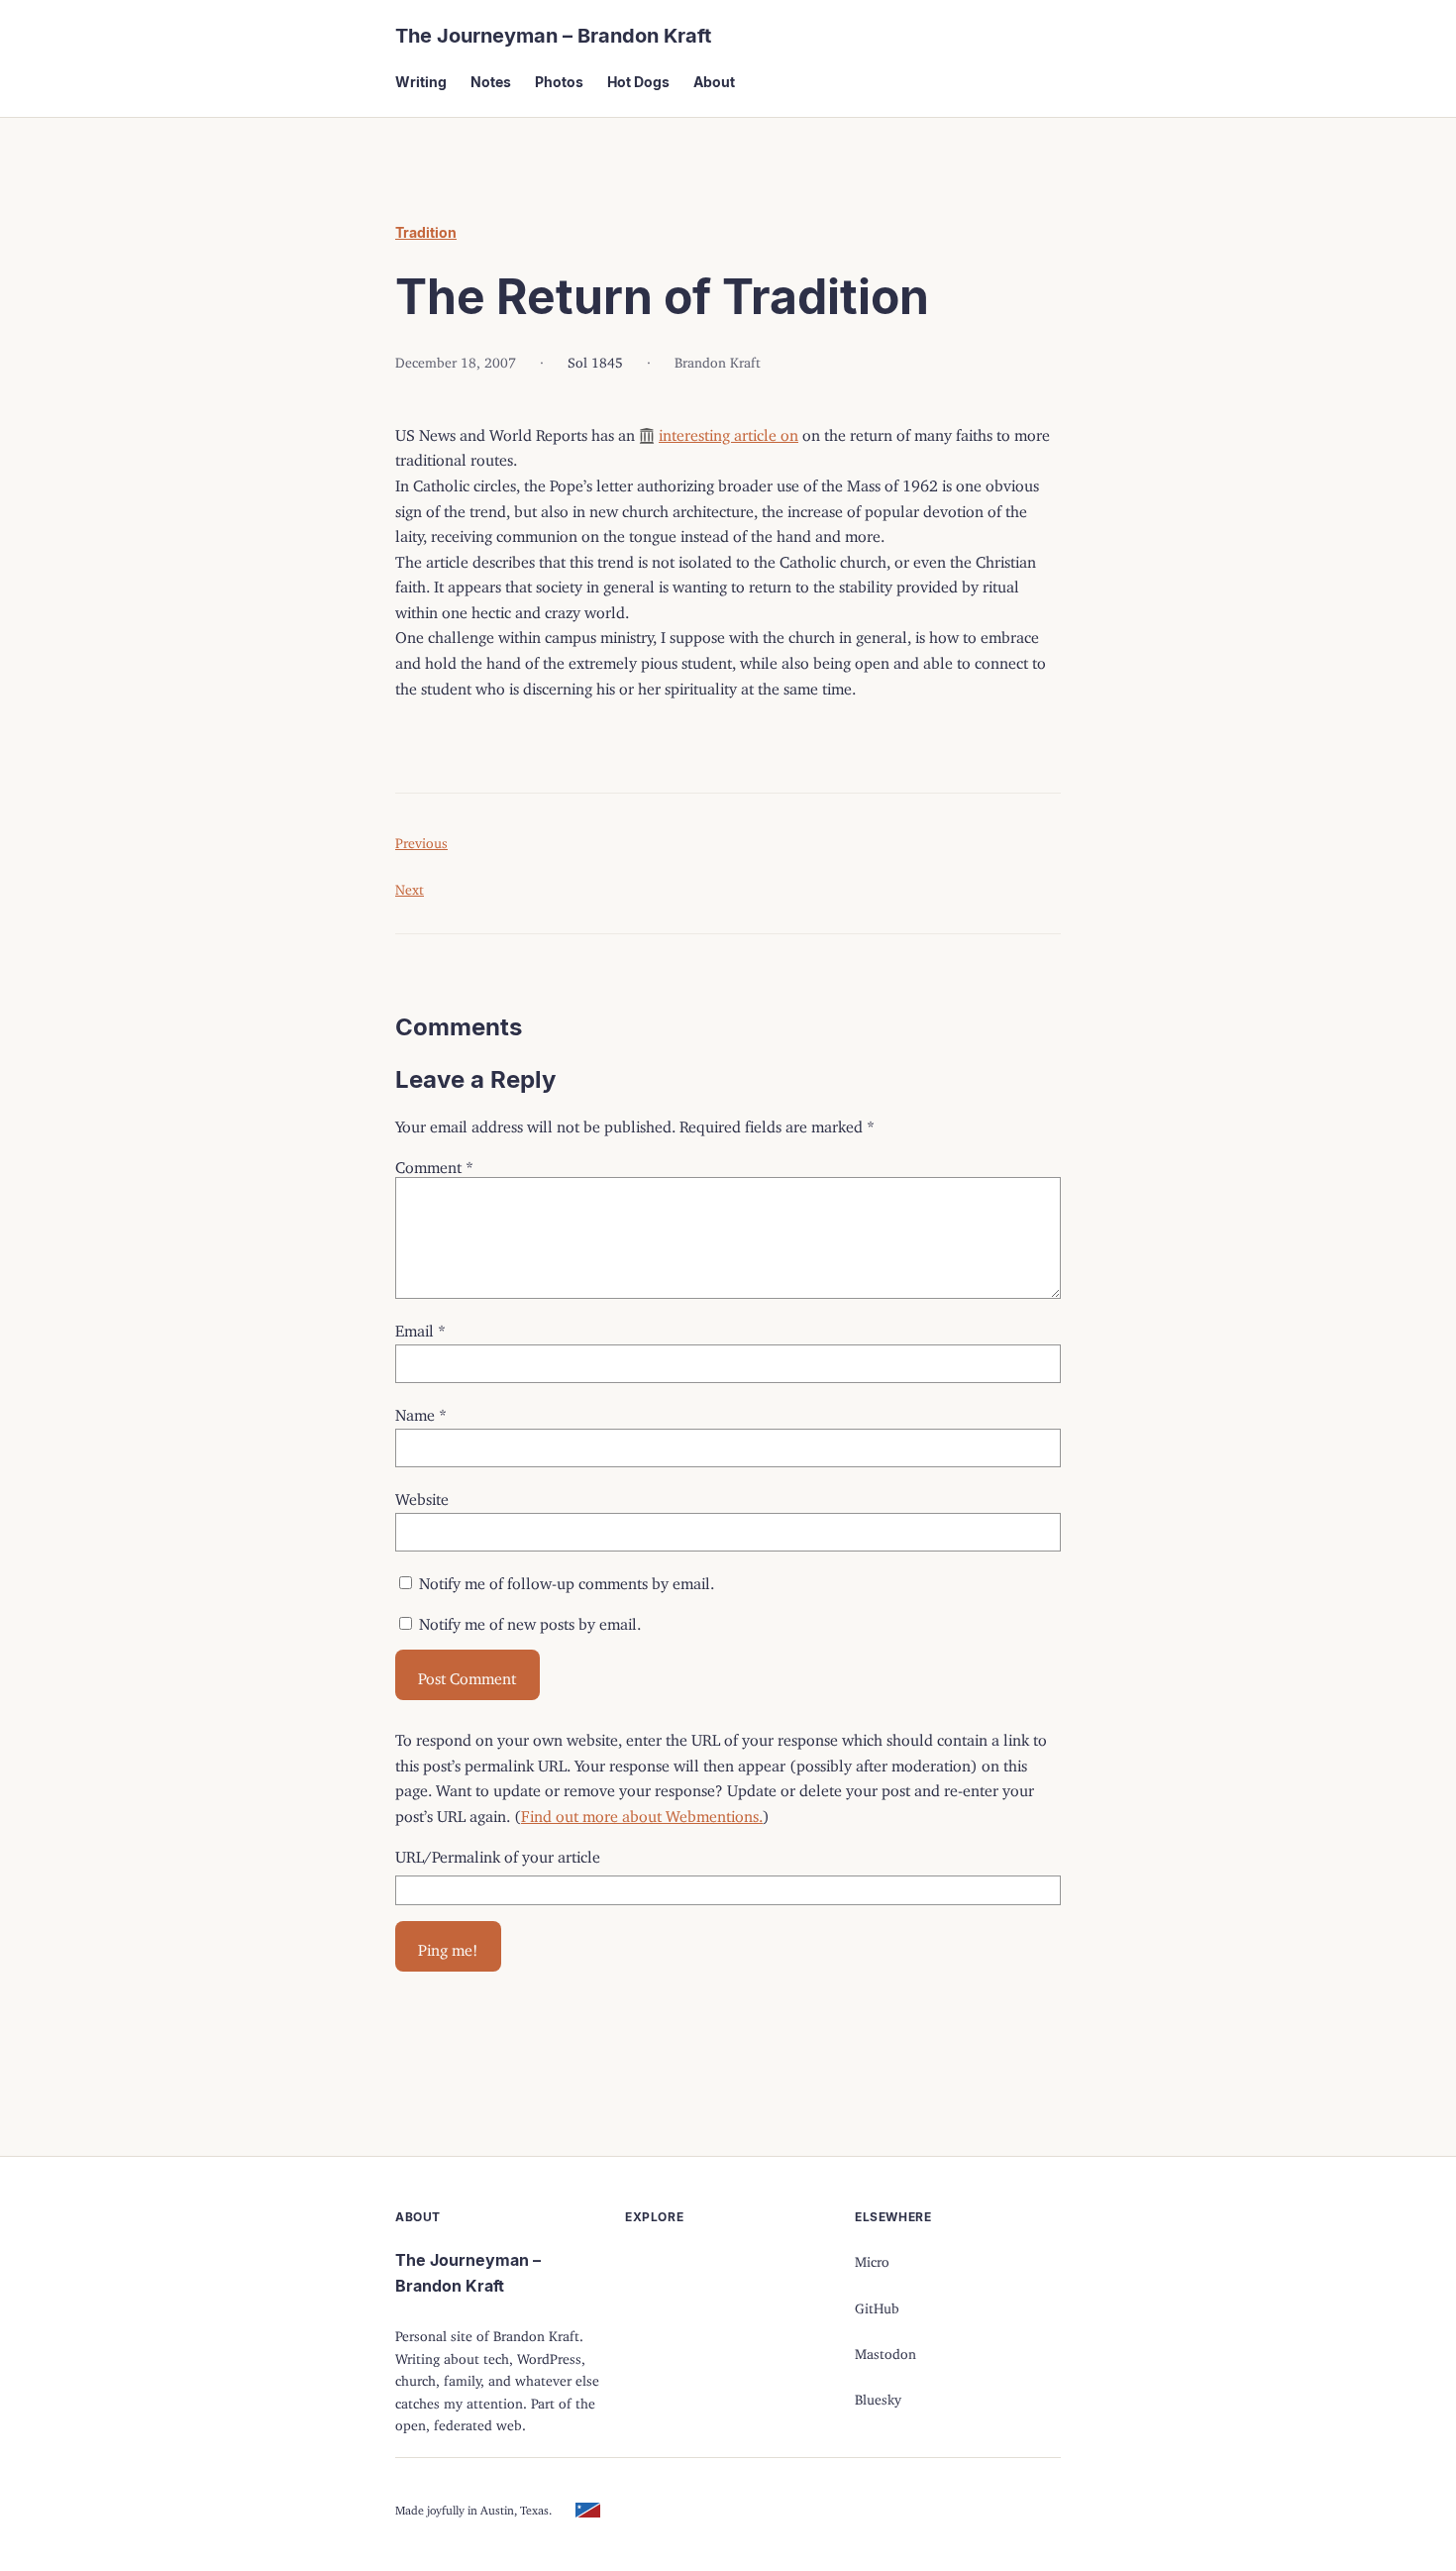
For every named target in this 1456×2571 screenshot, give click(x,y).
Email (420, 1327)
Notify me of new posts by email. (530, 1620)
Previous (421, 840)
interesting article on (728, 431)
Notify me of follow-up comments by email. (567, 1579)
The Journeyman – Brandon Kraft (553, 36)
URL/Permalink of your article (498, 1853)
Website (422, 1495)
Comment (434, 1163)
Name (421, 1411)
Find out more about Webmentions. (642, 1812)
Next (410, 886)
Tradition (426, 232)
